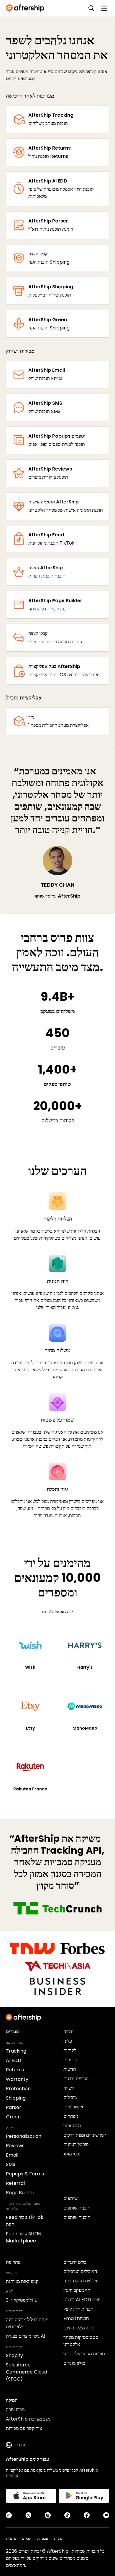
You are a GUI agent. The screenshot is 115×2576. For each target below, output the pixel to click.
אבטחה (43, 2539)
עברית (19, 2445)
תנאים (27, 2539)
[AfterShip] (27, 8)
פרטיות (11, 2539)
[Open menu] (104, 8)
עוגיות (58, 2539)
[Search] (91, 8)
